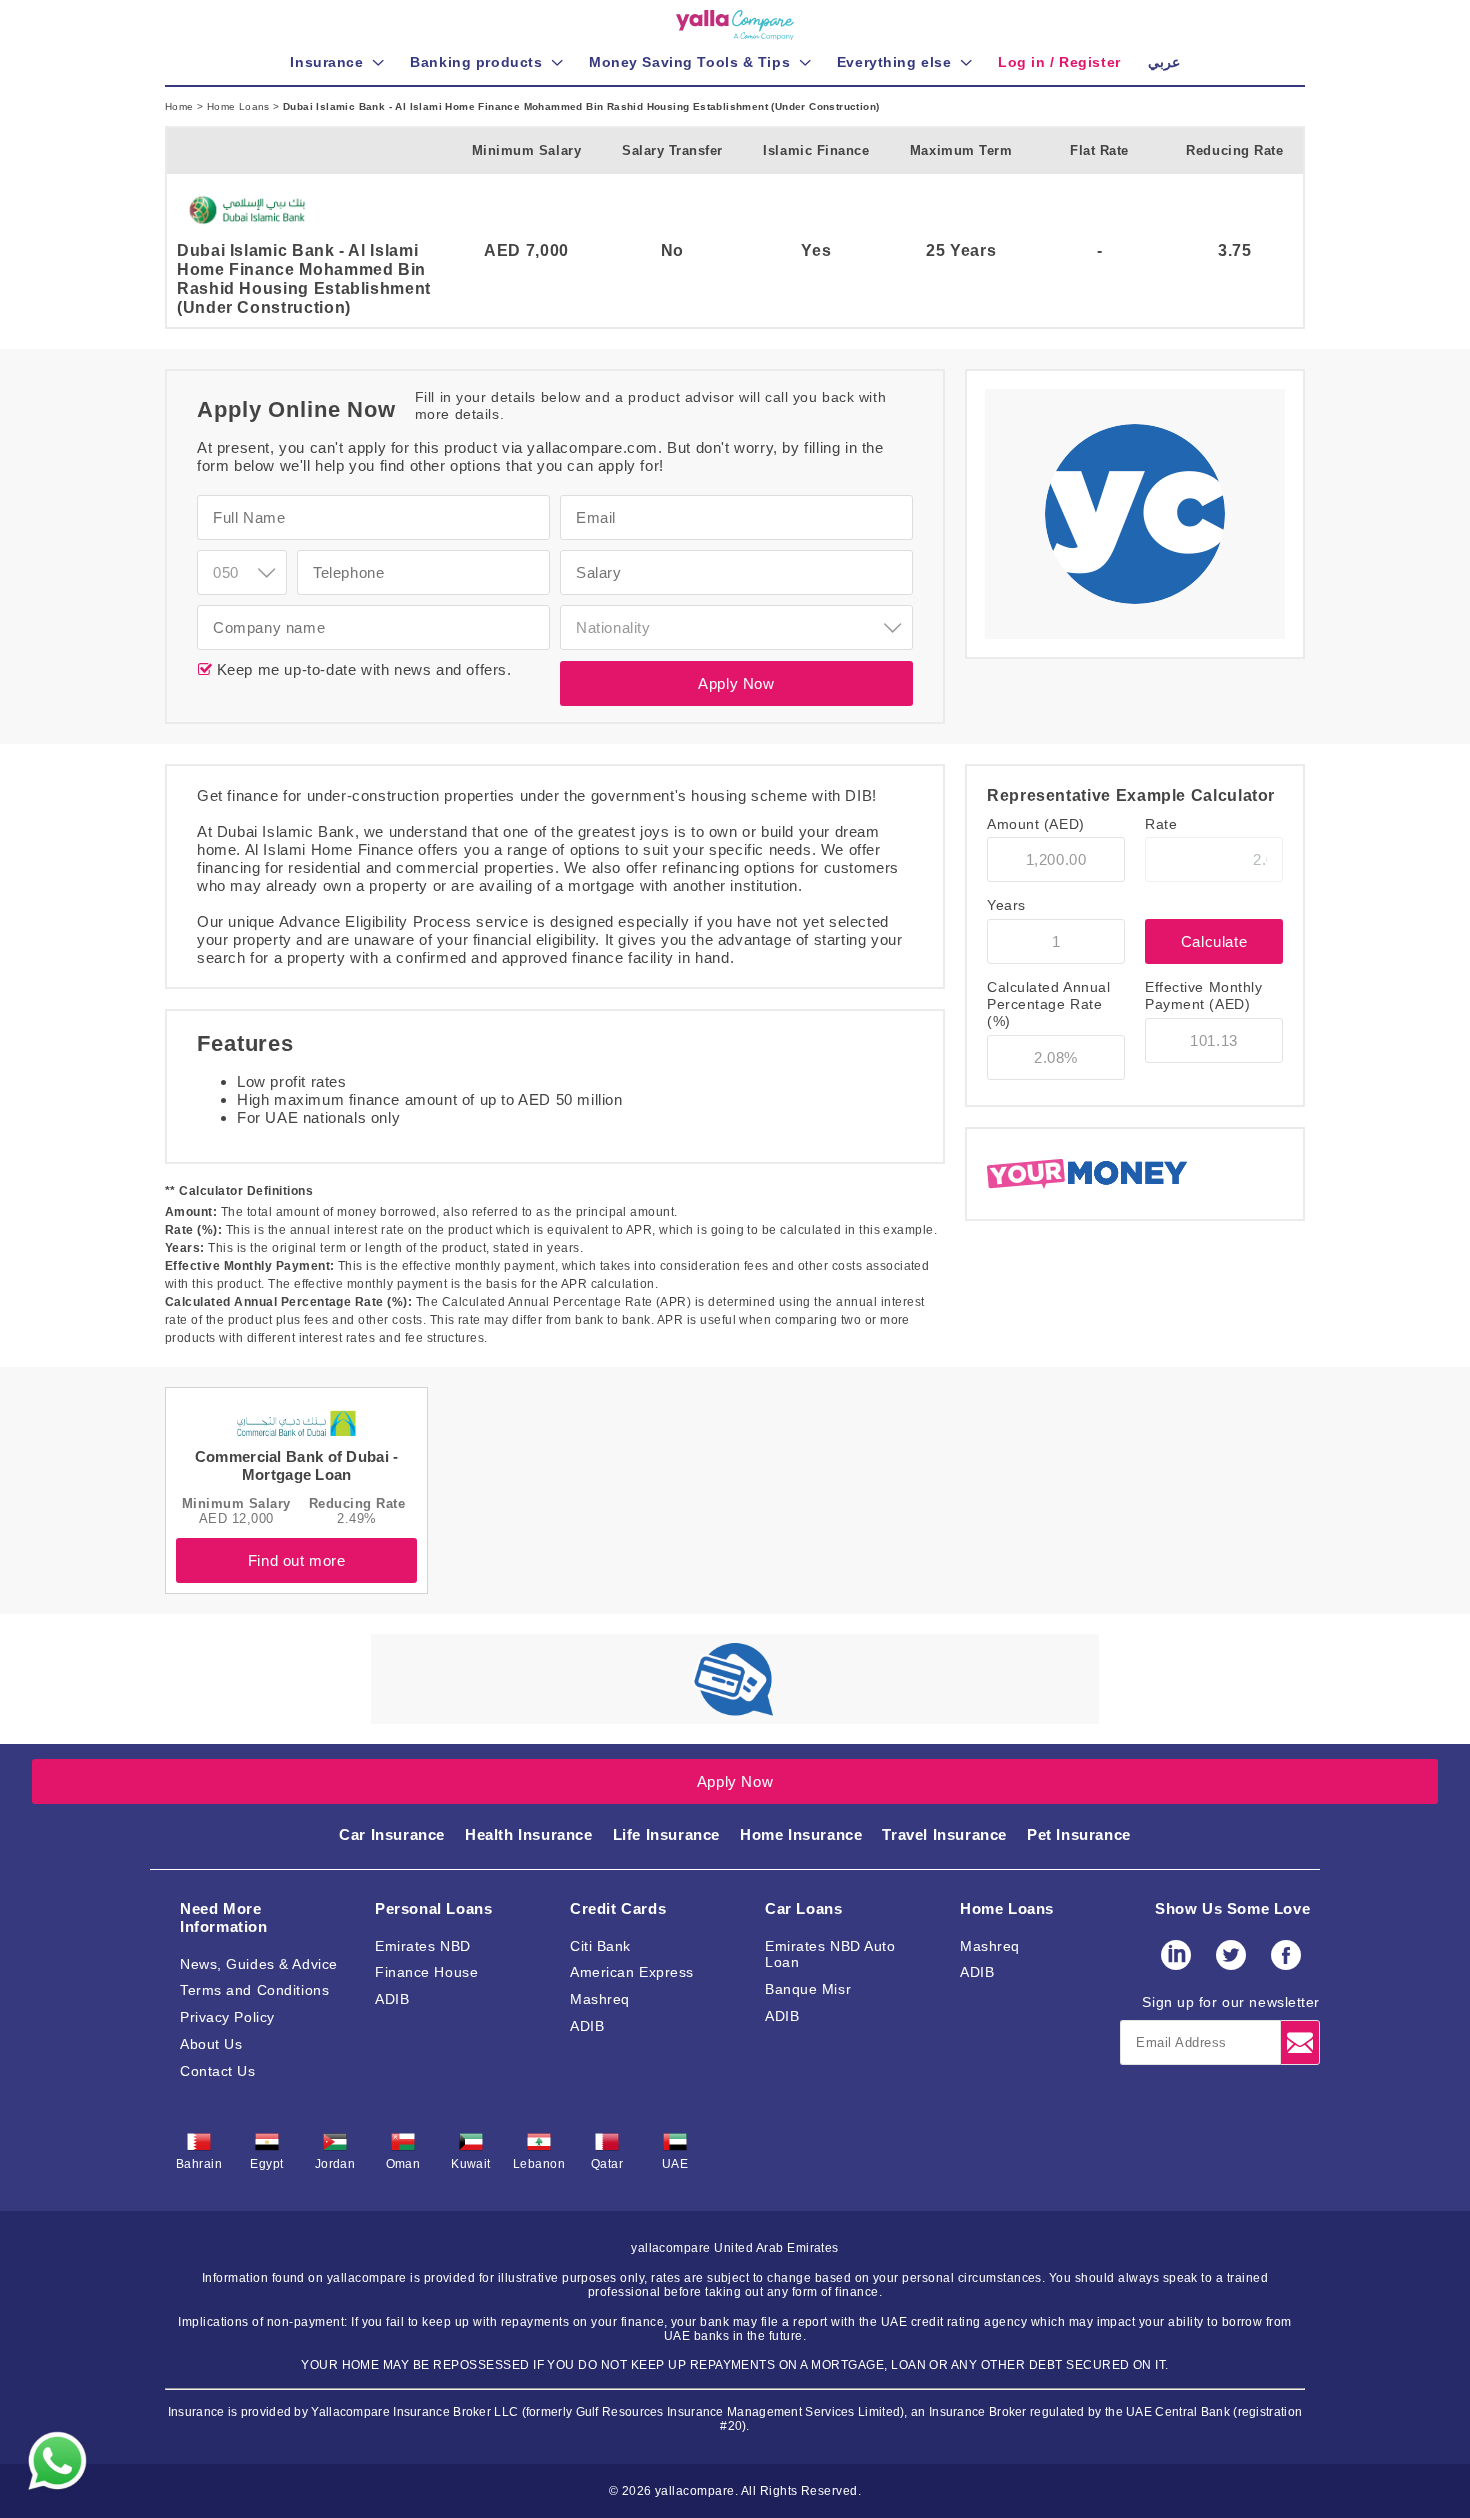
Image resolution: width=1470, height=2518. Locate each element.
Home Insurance (801, 1834)
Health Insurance (529, 1834)
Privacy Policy (227, 2017)
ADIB (392, 1999)
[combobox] (242, 572)
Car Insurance (392, 1834)
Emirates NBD (423, 1946)
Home (181, 106)
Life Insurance (666, 1834)
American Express (632, 1972)
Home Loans (240, 106)
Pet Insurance (1079, 1834)
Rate (1161, 824)
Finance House (426, 1972)
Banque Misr (808, 1989)
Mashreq (600, 1999)
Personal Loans (433, 1908)
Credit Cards (618, 1908)
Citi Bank (600, 1946)
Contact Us (218, 2071)
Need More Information (224, 1917)
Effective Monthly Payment (1204, 995)
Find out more (297, 1560)
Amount (1036, 824)
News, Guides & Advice (259, 1964)
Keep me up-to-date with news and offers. (362, 669)
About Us (211, 2044)
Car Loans (803, 1908)
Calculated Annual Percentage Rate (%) (1049, 1004)
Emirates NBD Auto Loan (830, 1954)
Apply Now (736, 683)
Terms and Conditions (254, 1990)
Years (1006, 905)
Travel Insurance (944, 1834)
